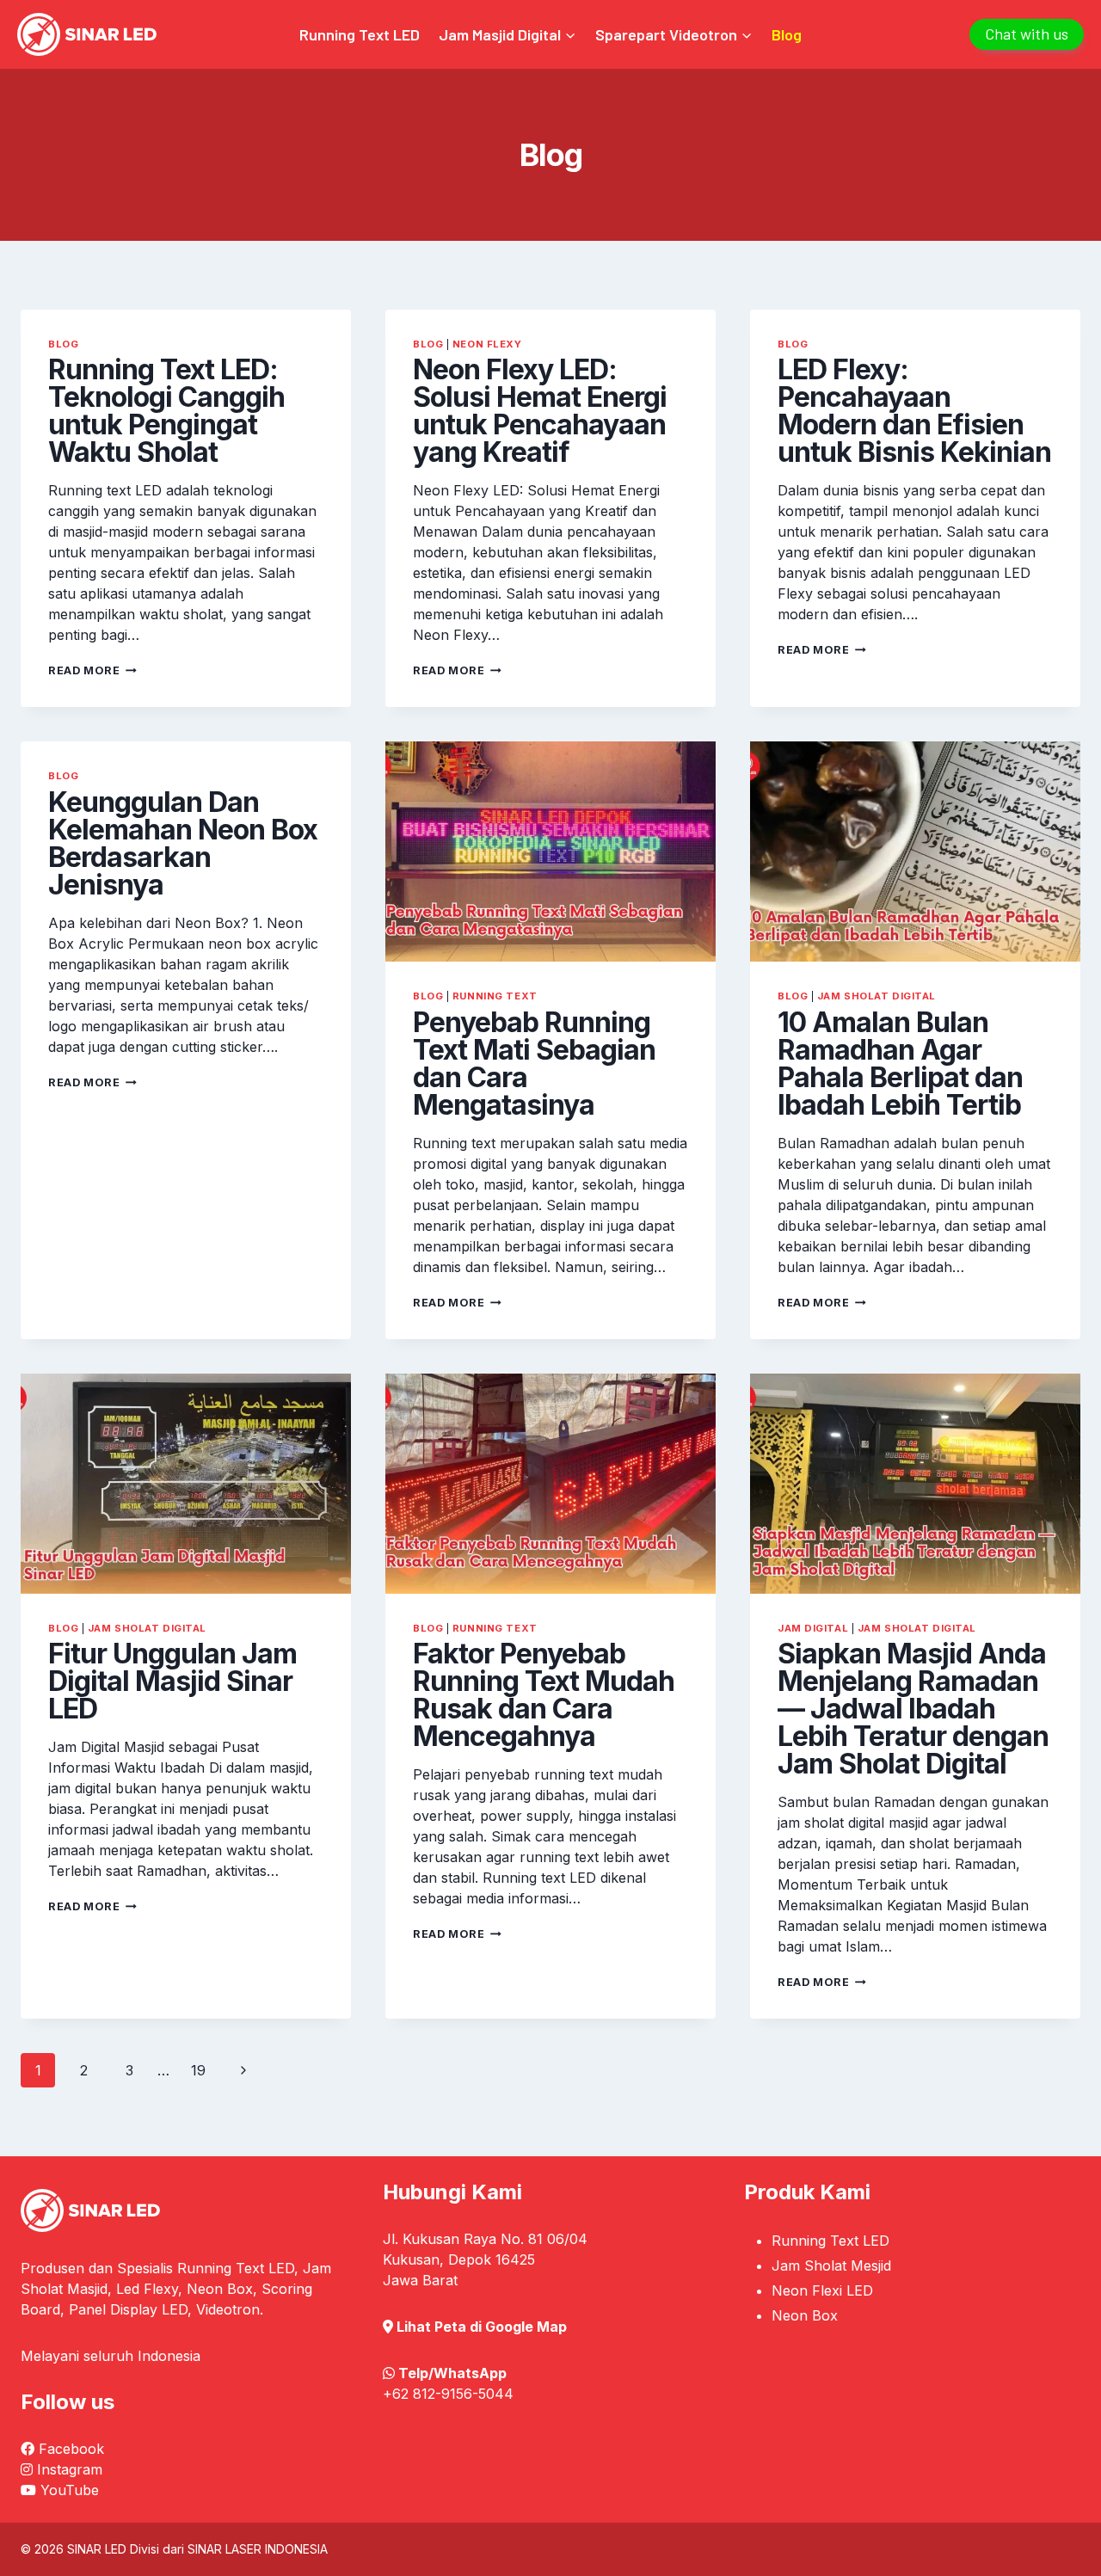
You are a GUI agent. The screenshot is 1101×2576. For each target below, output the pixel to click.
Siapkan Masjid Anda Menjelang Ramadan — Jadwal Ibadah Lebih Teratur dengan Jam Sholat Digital (913, 1709)
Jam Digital (813, 1628)
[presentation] (550, 851)
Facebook (71, 2449)
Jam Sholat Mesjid (831, 2266)
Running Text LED (360, 34)
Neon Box (805, 2315)
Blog (787, 34)
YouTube (70, 2490)
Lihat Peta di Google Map (482, 2327)
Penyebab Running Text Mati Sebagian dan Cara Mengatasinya (534, 1064)
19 (198, 2070)
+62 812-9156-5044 (448, 2394)
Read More (92, 670)
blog (63, 344)
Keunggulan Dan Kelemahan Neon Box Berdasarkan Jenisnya (183, 843)
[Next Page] (243, 2070)
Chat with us (1027, 34)
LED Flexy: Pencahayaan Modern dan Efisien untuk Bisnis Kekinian (914, 411)
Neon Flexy (487, 344)
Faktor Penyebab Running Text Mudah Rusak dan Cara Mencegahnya (544, 1695)
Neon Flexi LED (822, 2290)
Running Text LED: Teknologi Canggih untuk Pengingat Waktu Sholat (166, 411)
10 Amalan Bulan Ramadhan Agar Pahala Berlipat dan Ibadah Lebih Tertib (900, 1064)
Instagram (70, 2469)
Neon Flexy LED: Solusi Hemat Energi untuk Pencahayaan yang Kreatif (540, 411)
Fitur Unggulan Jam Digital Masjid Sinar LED (172, 1681)
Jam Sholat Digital (876, 996)
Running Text (495, 996)
